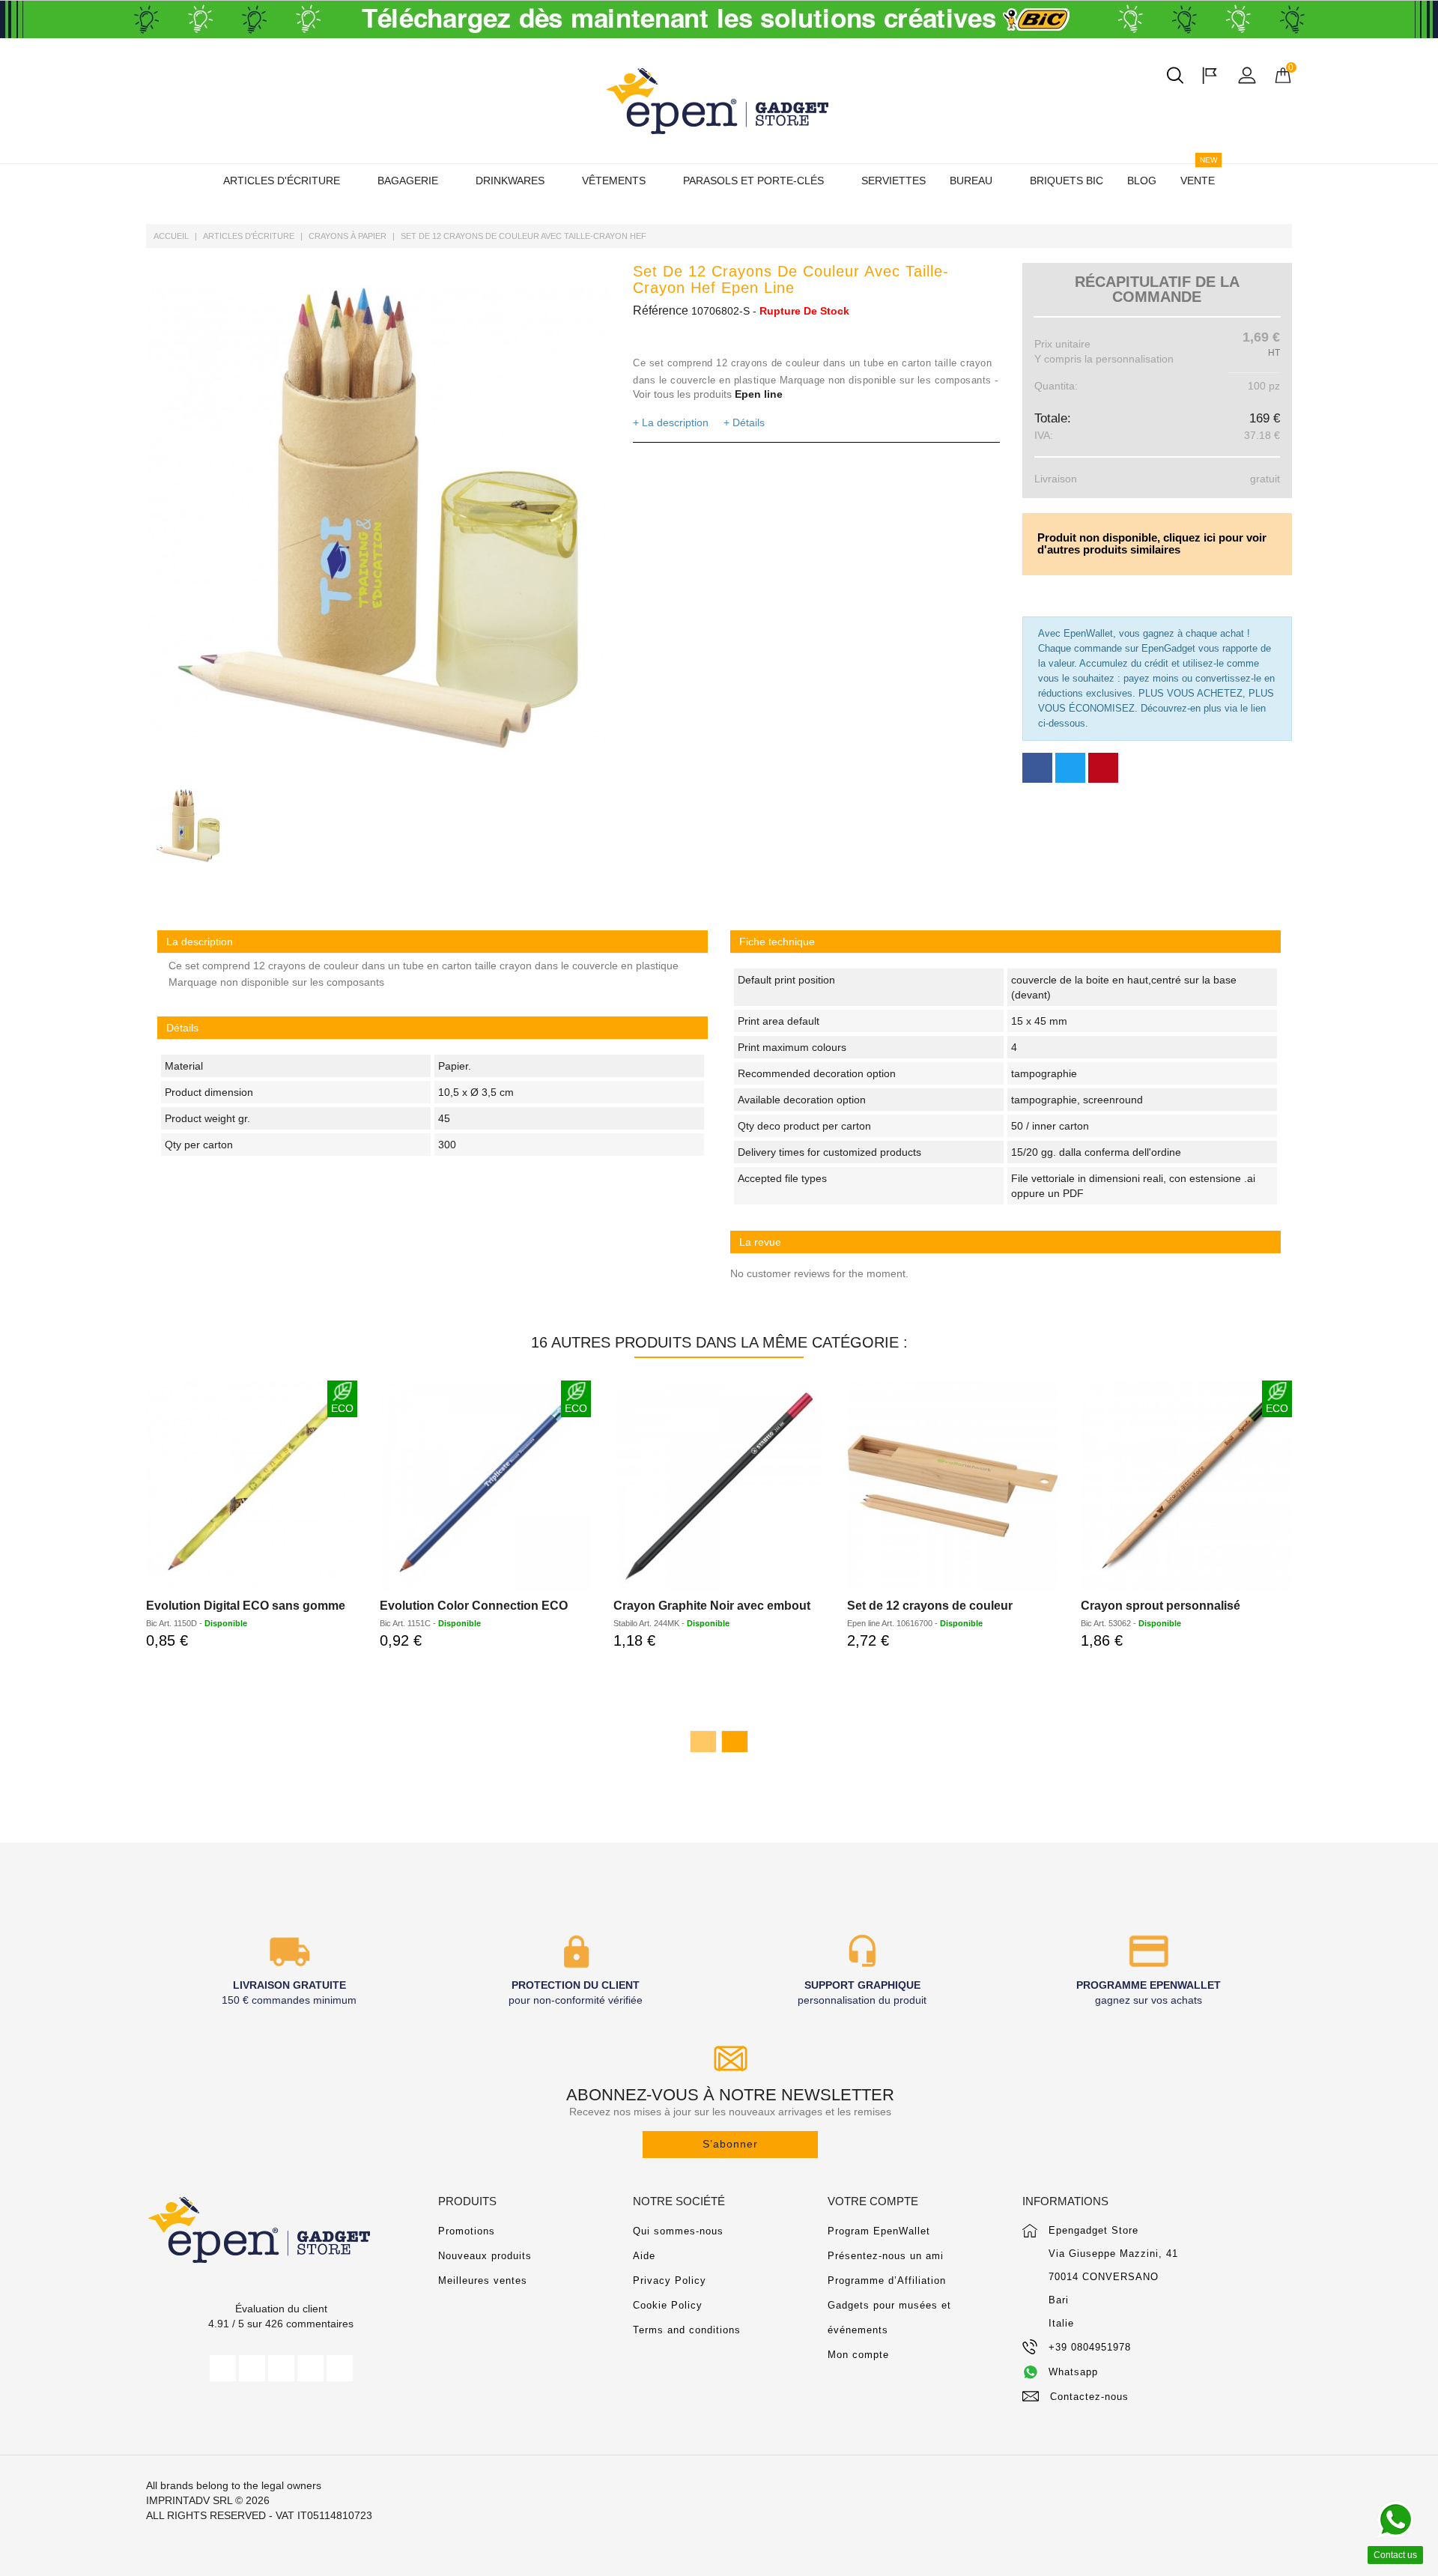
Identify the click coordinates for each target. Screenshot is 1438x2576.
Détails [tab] (182, 1028)
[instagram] (310, 2368)
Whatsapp (1073, 2372)
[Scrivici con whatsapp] (1395, 2520)
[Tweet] (1070, 768)
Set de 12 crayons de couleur (930, 1606)
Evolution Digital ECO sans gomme (246, 1606)
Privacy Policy (670, 2280)
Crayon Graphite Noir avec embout (712, 1606)
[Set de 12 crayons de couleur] (953, 1486)
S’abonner (730, 2144)
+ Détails (744, 422)
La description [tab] (200, 942)
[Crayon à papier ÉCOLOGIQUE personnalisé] (485, 1486)
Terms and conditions (687, 2330)
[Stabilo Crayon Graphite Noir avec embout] (719, 1486)
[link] (1005, 942)
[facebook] (223, 2368)
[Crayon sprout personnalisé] (1186, 1486)
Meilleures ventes (483, 2280)
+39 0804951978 (1090, 2347)
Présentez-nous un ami (886, 2256)
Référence (661, 310)
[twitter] (252, 2368)
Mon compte (858, 2355)
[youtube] (281, 2368)
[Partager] (1037, 768)
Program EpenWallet (879, 2231)
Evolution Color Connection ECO (474, 1606)
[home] (719, 101)
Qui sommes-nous (678, 2231)
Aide (644, 2256)
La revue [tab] (760, 1242)
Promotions (467, 2231)
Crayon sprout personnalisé (1161, 1606)
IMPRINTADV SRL (189, 2500)
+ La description (671, 422)
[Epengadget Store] (281, 2230)
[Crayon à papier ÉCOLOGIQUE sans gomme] (252, 1486)
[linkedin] (340, 2368)
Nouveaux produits (485, 2256)
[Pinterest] (1103, 768)
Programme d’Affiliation (887, 2280)
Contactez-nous (1089, 2397)
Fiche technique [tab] (777, 942)
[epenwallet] (719, 19)
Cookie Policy (668, 2305)
